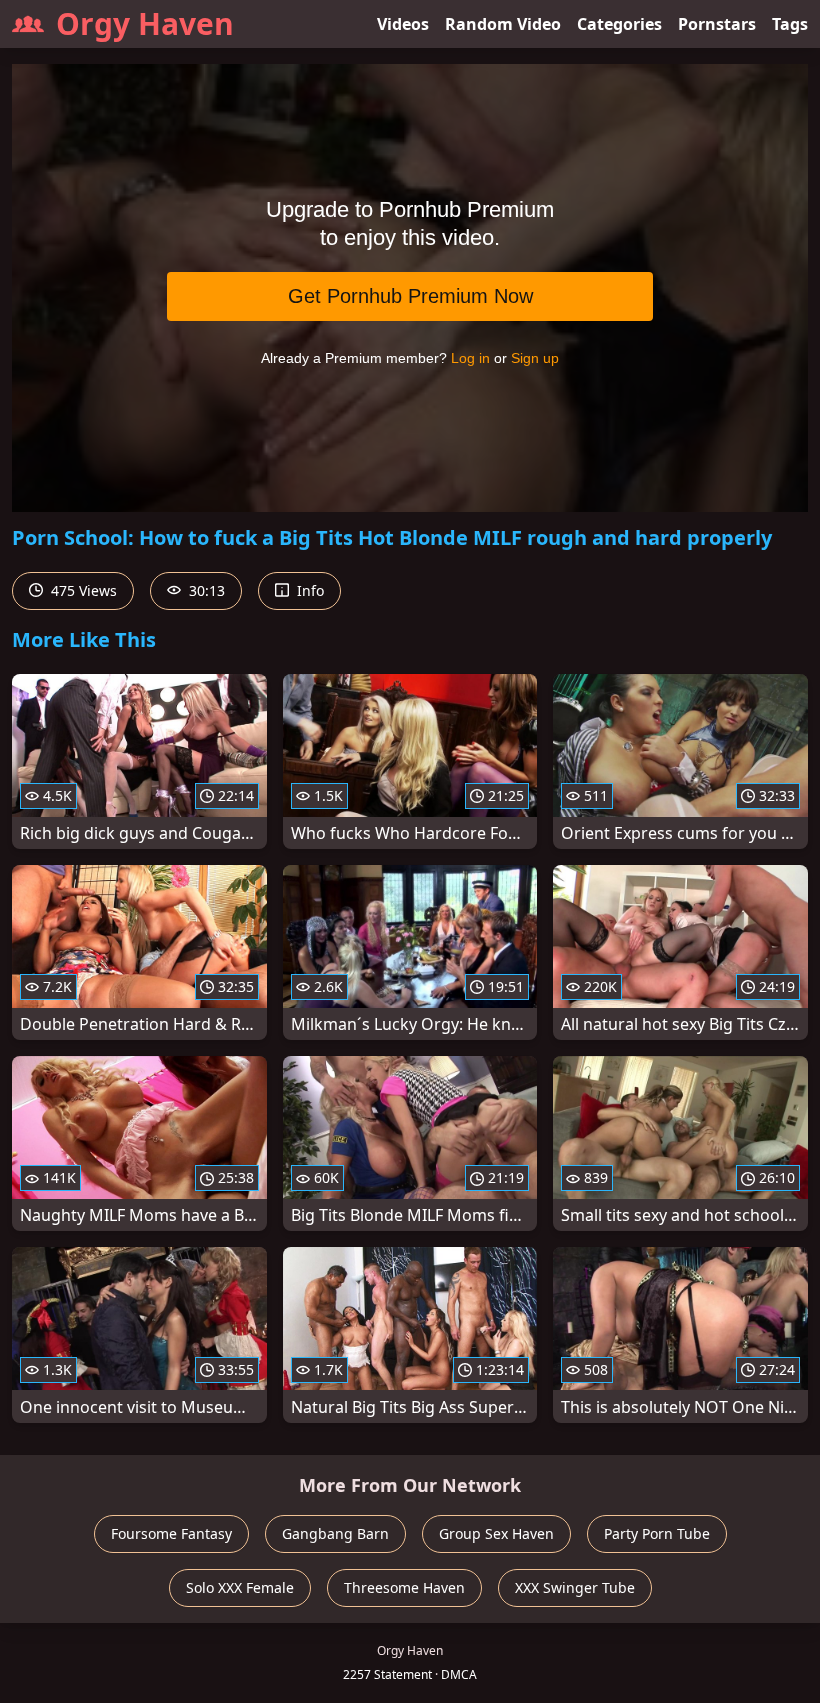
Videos (403, 24)
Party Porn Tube (657, 1533)
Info (308, 590)
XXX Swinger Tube (575, 1587)
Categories (619, 24)
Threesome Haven (404, 1587)
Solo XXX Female (240, 1587)
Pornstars (717, 24)
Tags (790, 24)
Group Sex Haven (496, 1533)
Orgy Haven (145, 23)
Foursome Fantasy (171, 1533)
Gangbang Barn (335, 1533)
